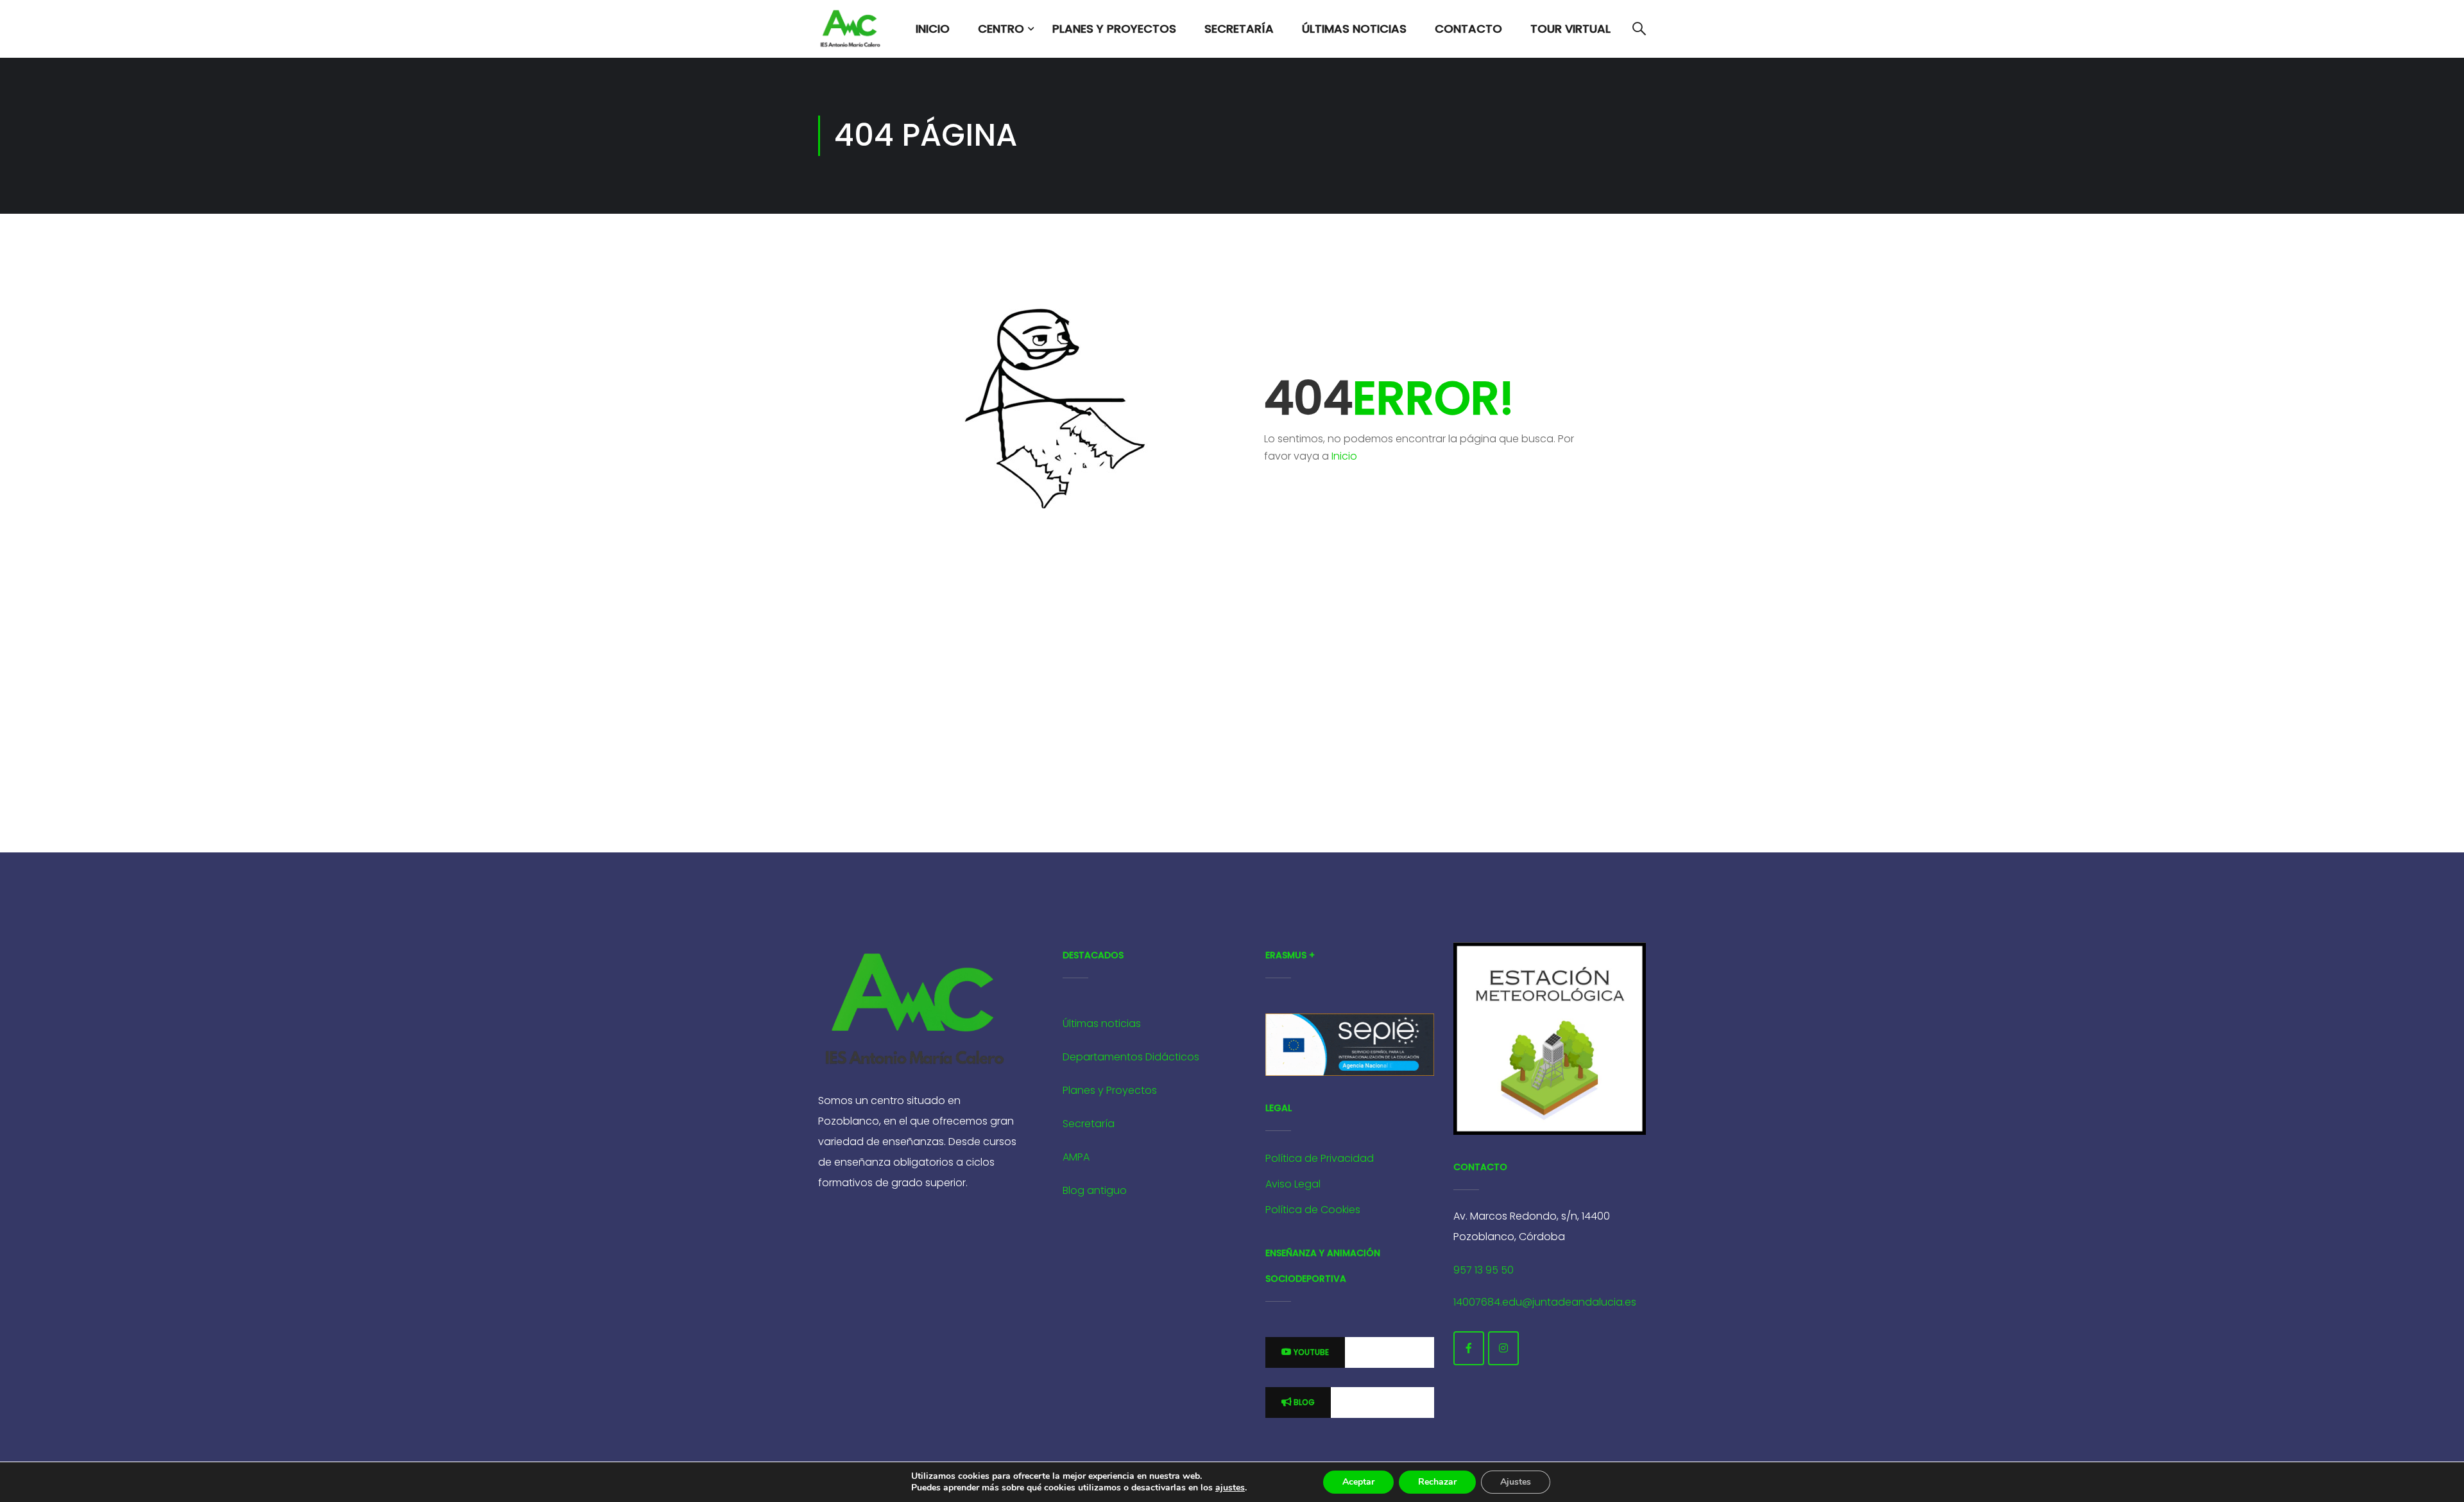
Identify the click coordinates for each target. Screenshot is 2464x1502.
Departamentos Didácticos (1131, 1057)
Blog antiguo (1095, 1190)
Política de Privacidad (1320, 1158)
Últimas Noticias (1354, 29)
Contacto (1468, 29)
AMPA (1076, 1157)
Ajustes (1516, 1482)
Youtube (1310, 1352)
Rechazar (1437, 1482)
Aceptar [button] (1358, 1482)
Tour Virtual (1570, 29)
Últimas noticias (1102, 1023)
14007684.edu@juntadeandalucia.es (1545, 1302)
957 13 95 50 (1484, 1270)
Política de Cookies (1313, 1210)
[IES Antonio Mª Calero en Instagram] (1503, 1348)
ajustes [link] (1230, 1488)
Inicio (933, 29)
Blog (1303, 1402)
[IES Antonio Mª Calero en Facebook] (1469, 1348)
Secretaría (1239, 29)
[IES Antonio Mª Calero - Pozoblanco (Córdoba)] (850, 29)
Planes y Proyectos (1114, 29)
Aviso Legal (1293, 1184)
